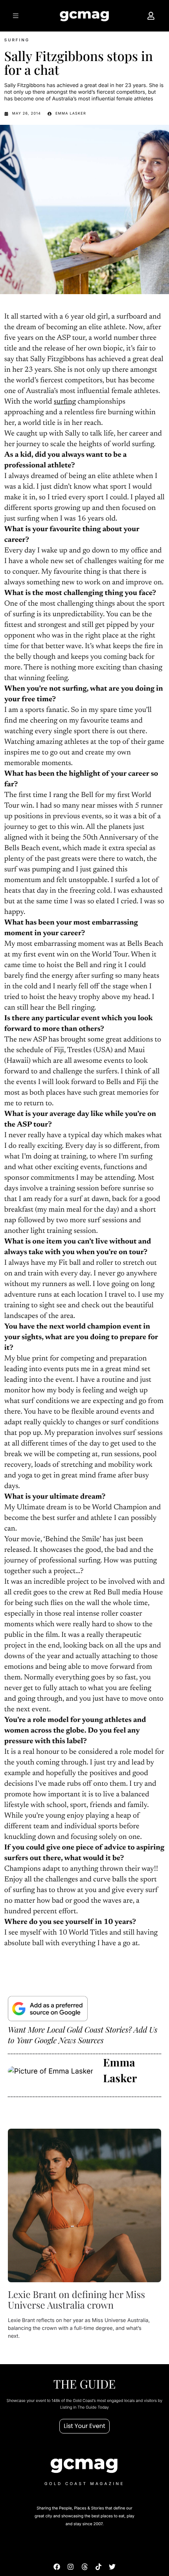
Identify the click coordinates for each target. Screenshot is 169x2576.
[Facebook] (57, 2567)
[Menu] (17, 16)
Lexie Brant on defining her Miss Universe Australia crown (76, 2300)
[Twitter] (112, 2567)
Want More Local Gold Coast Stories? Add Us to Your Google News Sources (83, 2035)
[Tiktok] (98, 2567)
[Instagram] (71, 2567)
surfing (65, 402)
